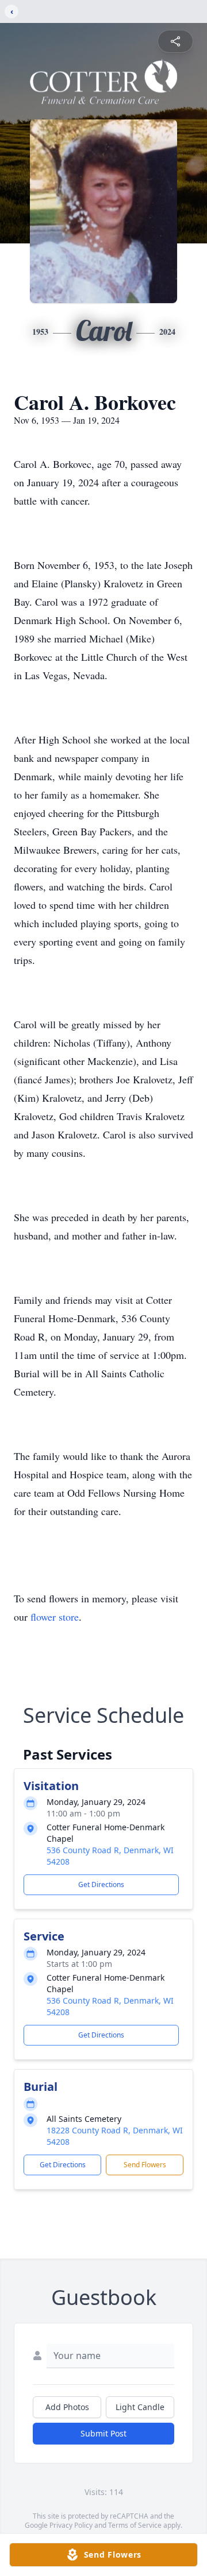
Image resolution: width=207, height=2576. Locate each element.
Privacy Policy (71, 2525)
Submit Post (103, 2433)
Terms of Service (135, 2525)
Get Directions (101, 1884)
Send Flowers (145, 2165)
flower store (55, 1617)
